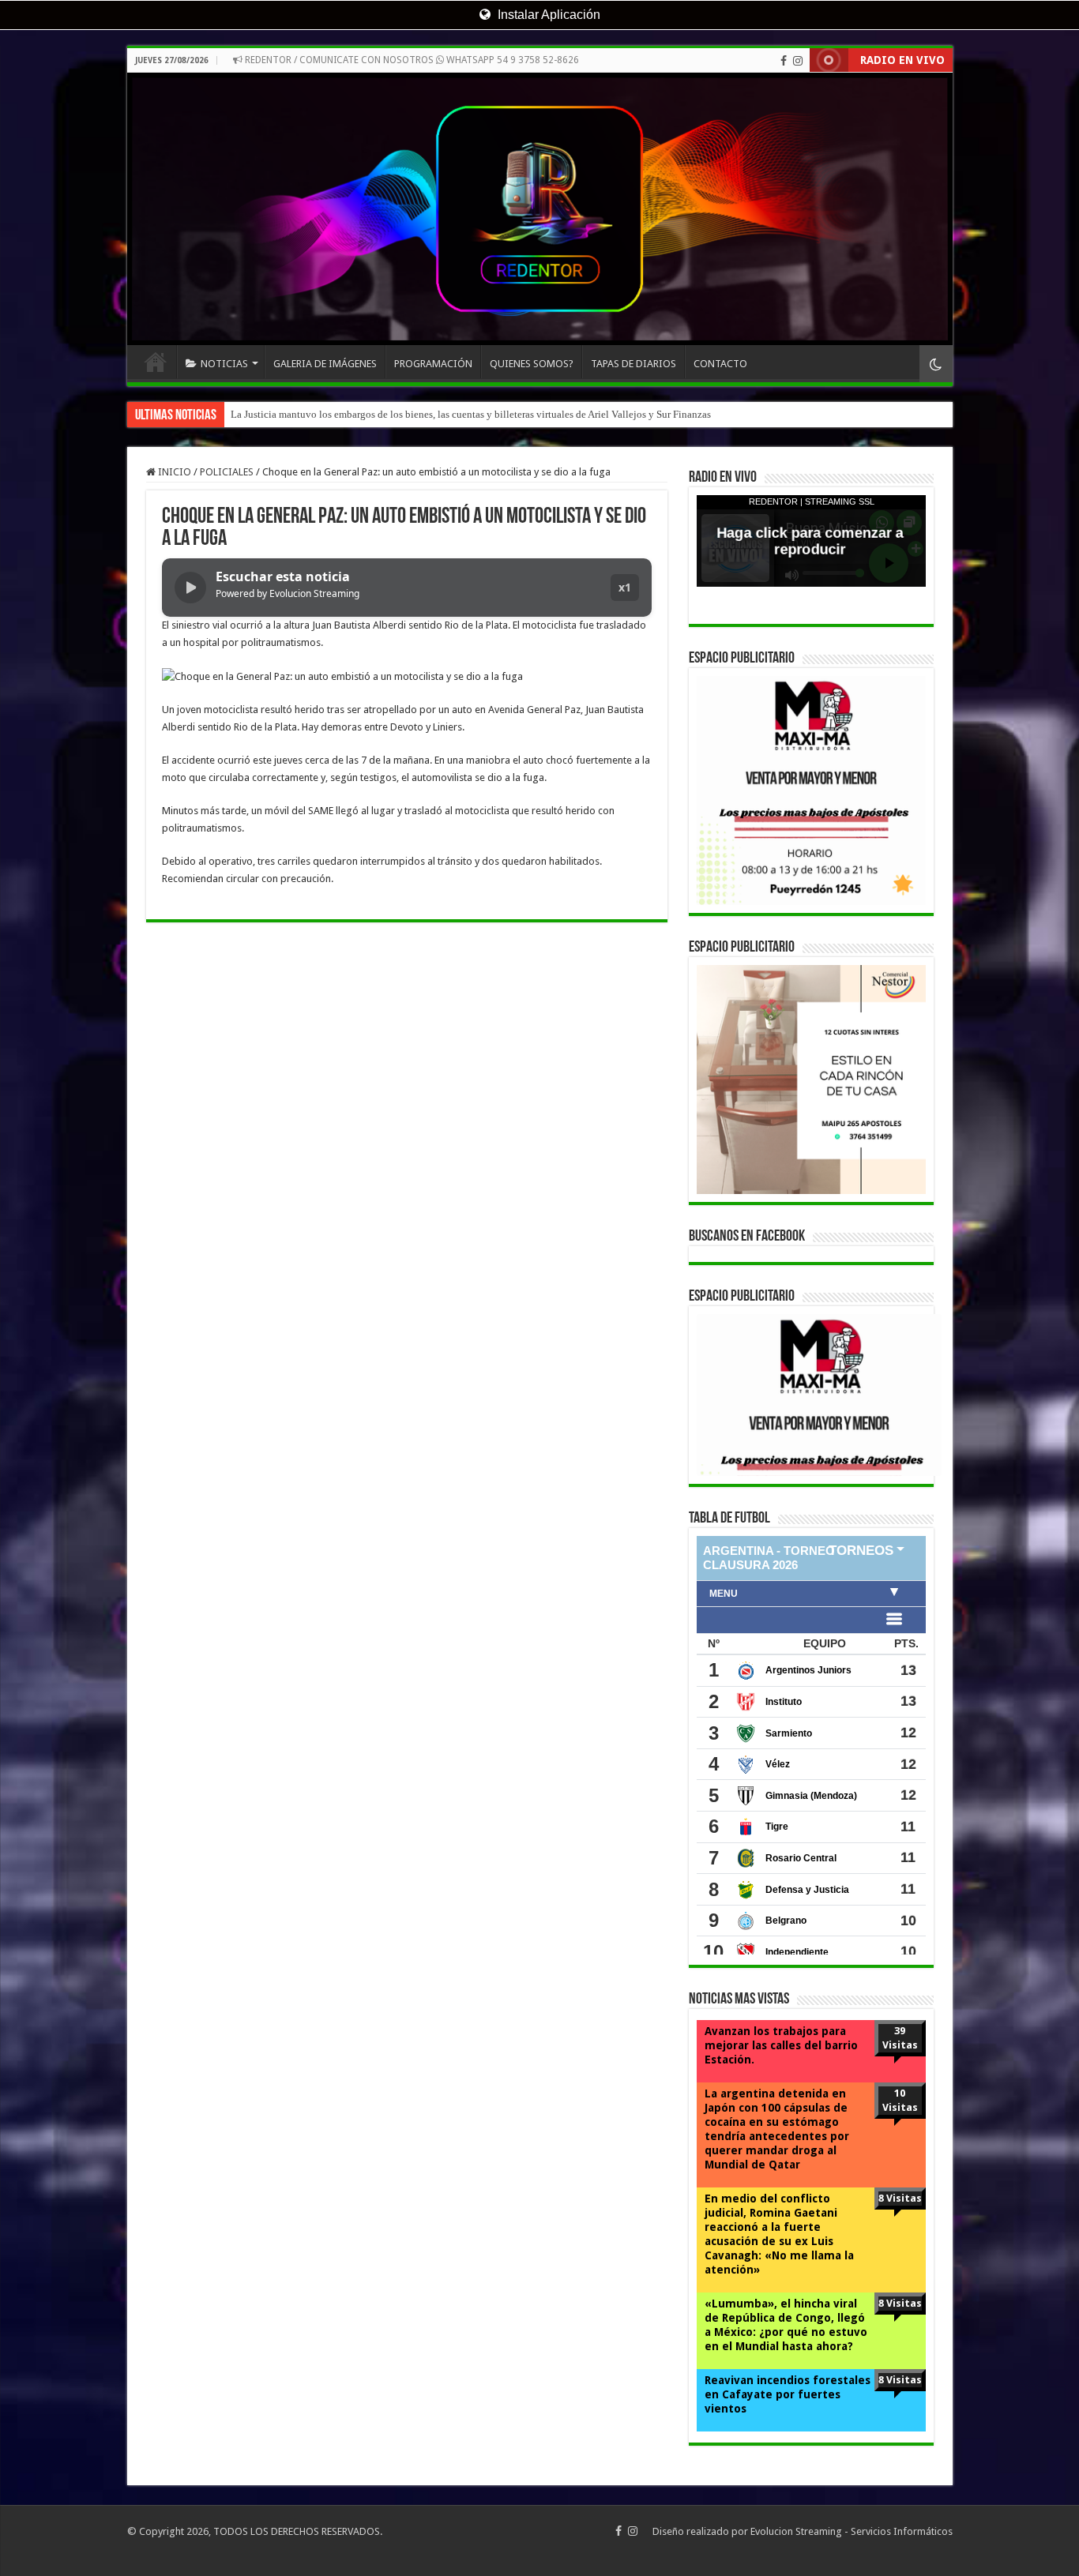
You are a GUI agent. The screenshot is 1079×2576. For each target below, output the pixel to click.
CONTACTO (720, 364)
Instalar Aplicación (547, 15)
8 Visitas (900, 2198)
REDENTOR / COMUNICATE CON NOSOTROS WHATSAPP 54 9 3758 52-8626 (411, 60)
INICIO (156, 362)
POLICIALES (227, 472)
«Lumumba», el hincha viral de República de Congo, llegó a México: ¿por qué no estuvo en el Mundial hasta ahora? (786, 2325)
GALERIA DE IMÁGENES (325, 364)
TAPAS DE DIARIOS (633, 364)
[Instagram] (798, 61)
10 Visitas (900, 2100)
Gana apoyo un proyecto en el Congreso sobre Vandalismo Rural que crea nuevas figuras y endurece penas (457, 414)
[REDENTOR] (540, 209)
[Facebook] (784, 61)
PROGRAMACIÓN (433, 364)
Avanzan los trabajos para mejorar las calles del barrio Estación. (781, 2045)
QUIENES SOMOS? (532, 364)
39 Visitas (900, 2038)
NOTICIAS (224, 364)
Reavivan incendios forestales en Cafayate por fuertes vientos (788, 2394)
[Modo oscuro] (936, 364)
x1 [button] (625, 587)
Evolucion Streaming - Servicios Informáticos (852, 2531)
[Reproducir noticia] (190, 588)
